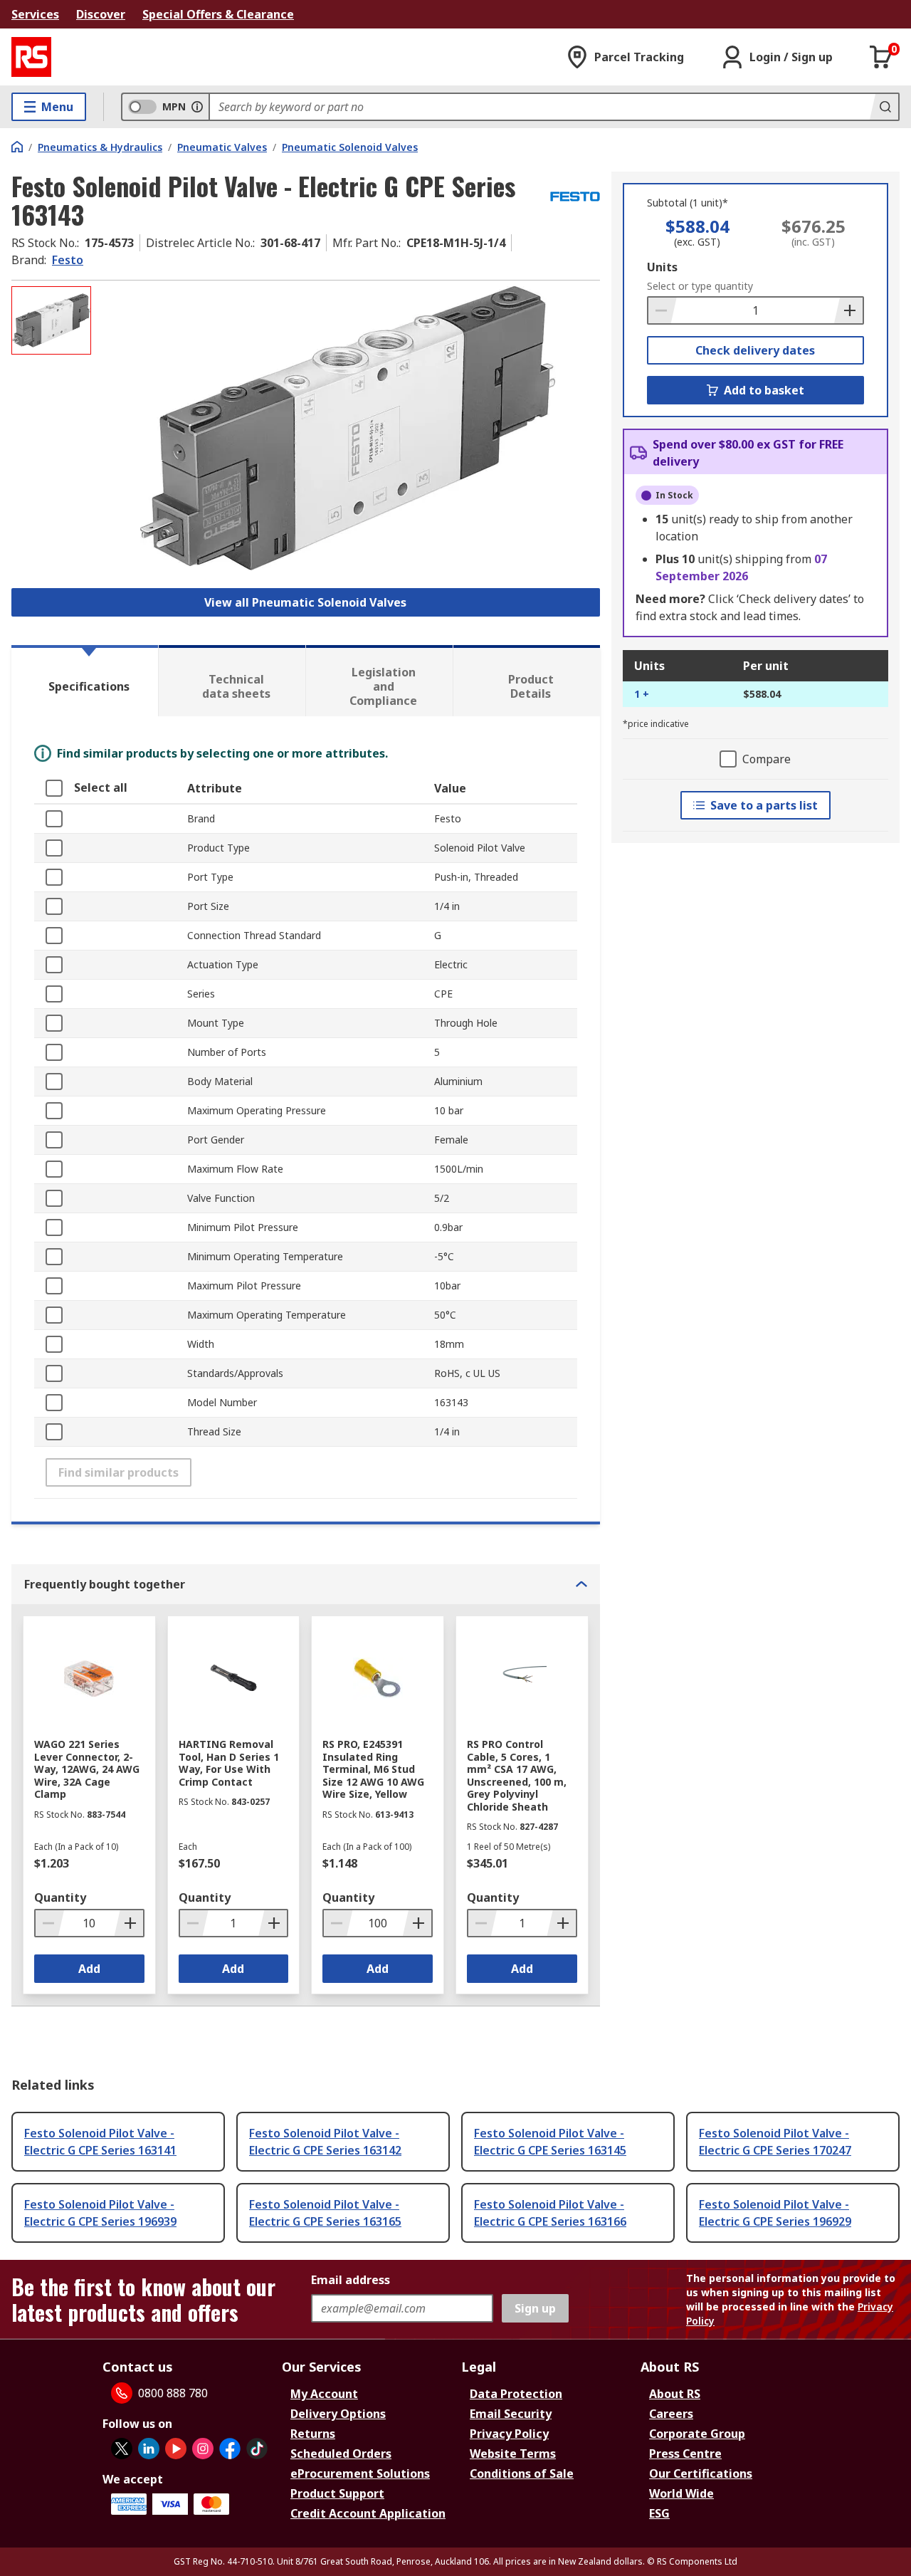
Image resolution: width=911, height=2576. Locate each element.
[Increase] (848, 310)
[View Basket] (881, 57)
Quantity (60, 1897)
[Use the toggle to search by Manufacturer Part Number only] (197, 107)
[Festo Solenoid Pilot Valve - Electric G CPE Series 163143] (347, 428)
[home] (17, 147)
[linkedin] (149, 2449)
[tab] (85, 681)
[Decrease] (663, 310)
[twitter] (122, 2449)
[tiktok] (257, 2449)
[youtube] (176, 2449)
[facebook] (230, 2449)
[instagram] (203, 2449)
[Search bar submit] (884, 107)
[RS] (31, 57)
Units (662, 267)
